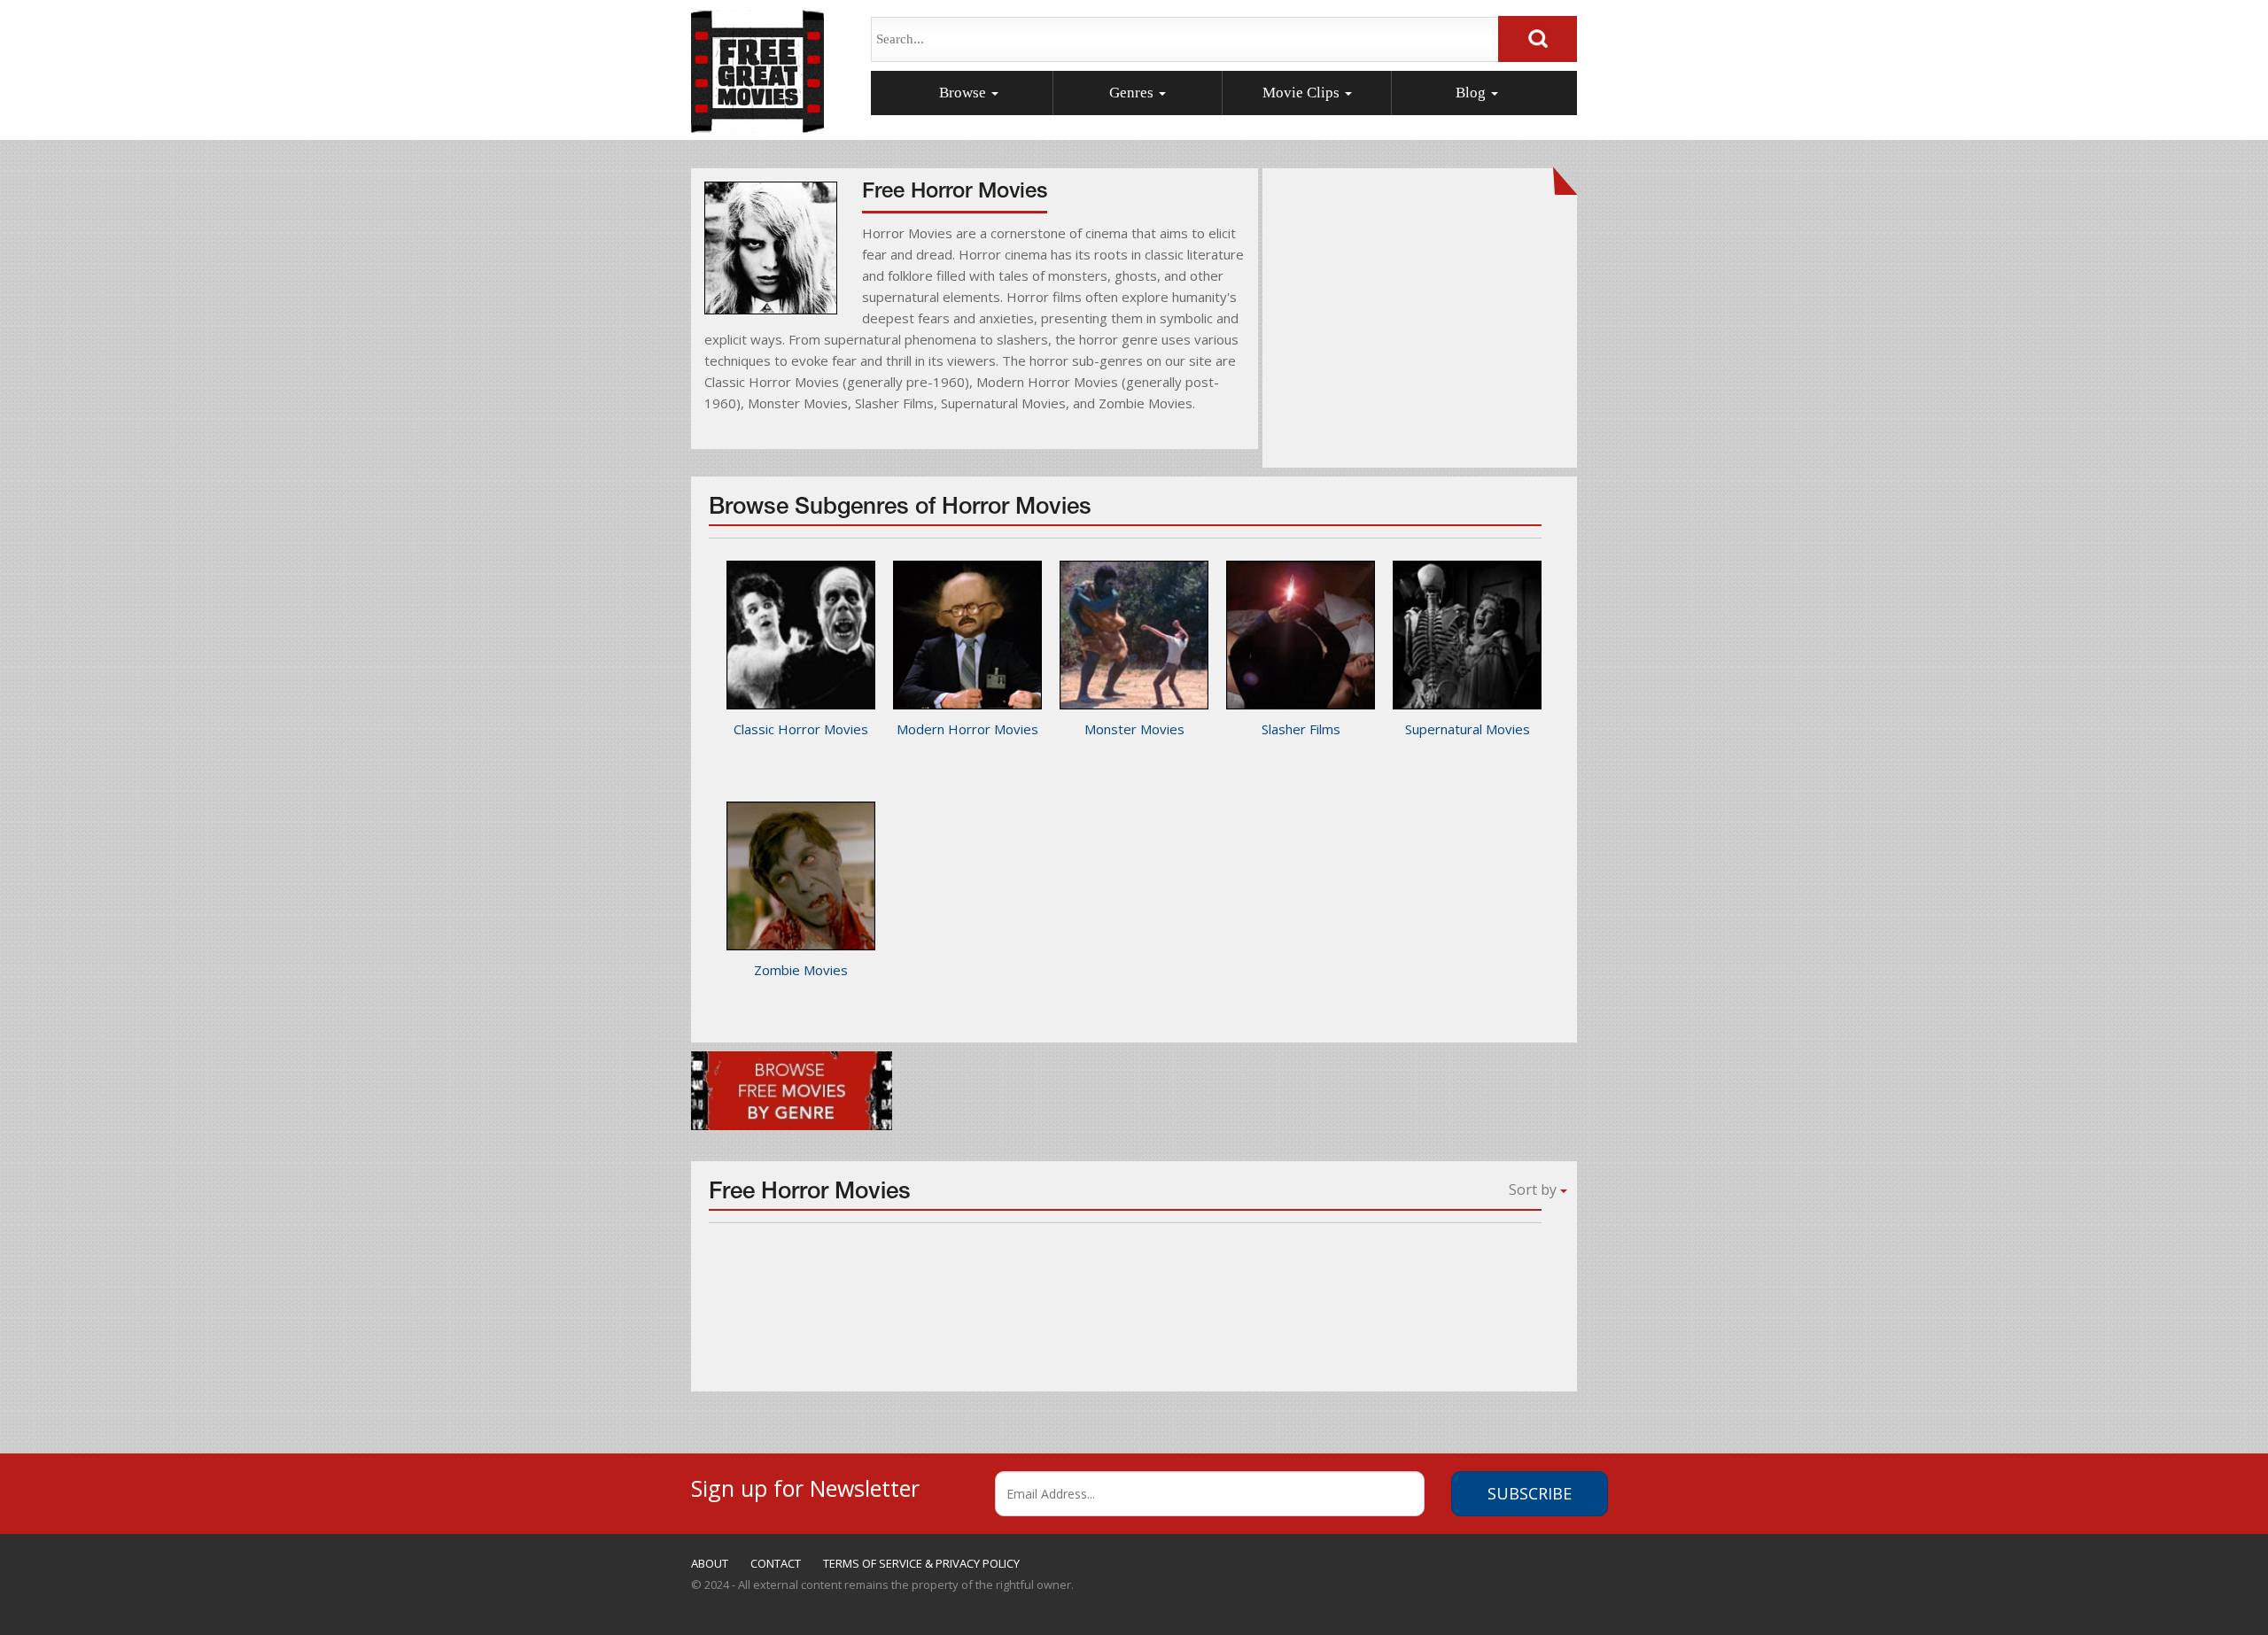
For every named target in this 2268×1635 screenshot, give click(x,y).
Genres (1133, 93)
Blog (1472, 93)
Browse (964, 93)
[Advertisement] (1420, 328)
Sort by (1534, 1189)
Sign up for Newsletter (805, 1486)
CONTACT (776, 1563)
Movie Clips (1303, 93)
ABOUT (710, 1563)
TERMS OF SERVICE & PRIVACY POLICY (921, 1563)
